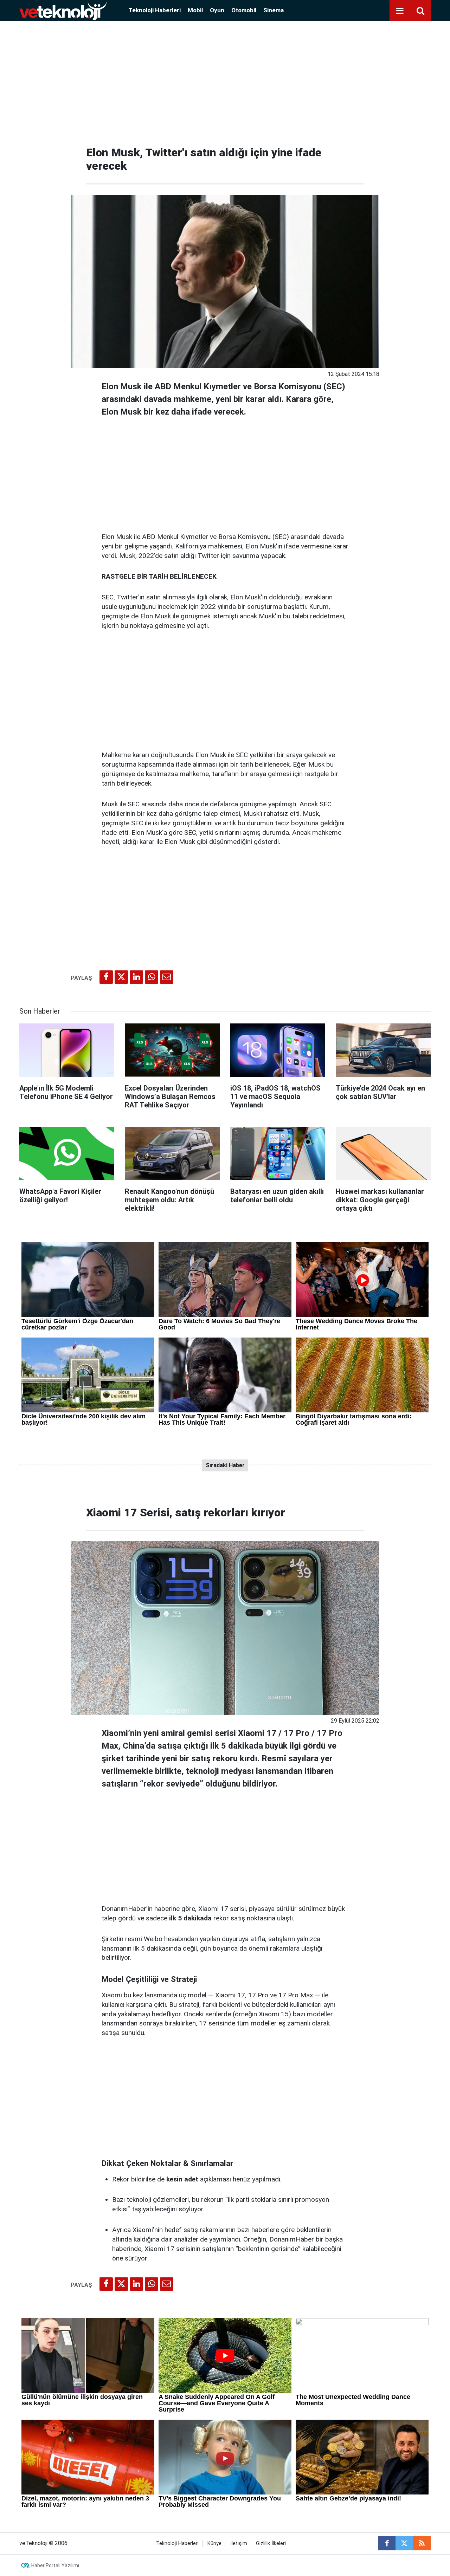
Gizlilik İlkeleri (271, 2544)
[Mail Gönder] (167, 977)
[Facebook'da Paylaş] (106, 977)
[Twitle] (121, 977)
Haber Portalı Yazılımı (55, 2565)
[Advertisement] (225, 81)
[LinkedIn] (136, 977)
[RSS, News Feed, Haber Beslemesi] (422, 2543)
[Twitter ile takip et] (404, 2543)
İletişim (239, 2544)
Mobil (195, 10)
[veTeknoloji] (63, 10)
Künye (214, 2544)
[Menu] (400, 11)
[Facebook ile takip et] (387, 2543)
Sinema (274, 10)
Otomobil (244, 10)
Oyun (217, 10)
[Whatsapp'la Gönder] (152, 977)
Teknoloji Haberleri (155, 10)
